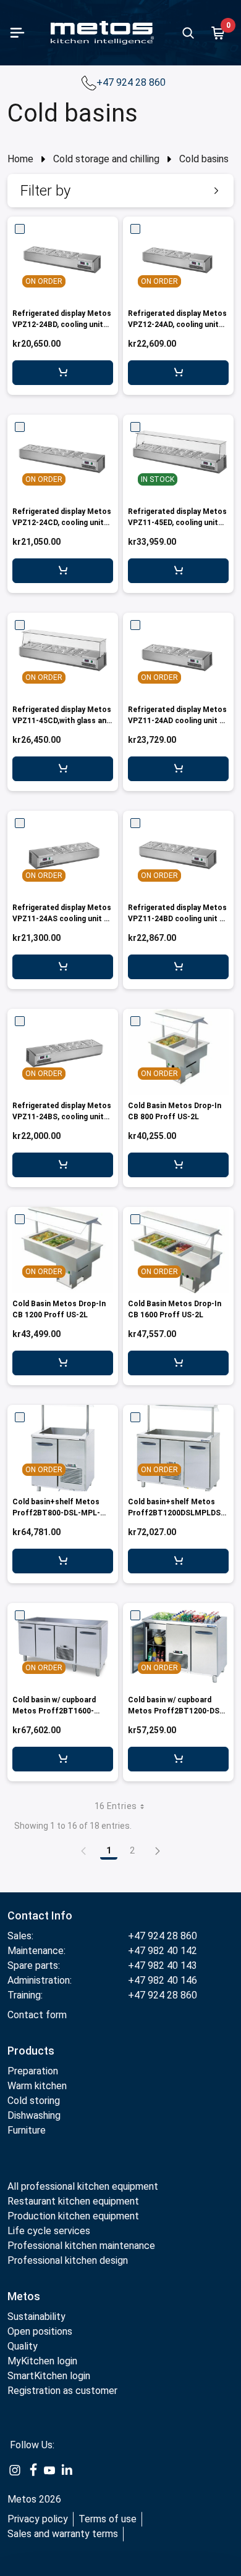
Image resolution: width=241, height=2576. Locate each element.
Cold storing (34, 2101)
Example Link (15, 2470)
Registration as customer (62, 2391)
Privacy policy (38, 2519)
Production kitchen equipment (73, 2216)
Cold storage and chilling (106, 159)
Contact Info (40, 1915)
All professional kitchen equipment (83, 2186)
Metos (24, 2296)
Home (20, 159)
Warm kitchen (38, 2086)
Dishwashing (34, 2115)
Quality (23, 2346)
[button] (120, 191)
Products (31, 2051)
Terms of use (108, 2519)
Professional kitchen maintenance (81, 2246)
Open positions (40, 2331)
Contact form (37, 2015)
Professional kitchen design (68, 2260)
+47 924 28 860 (132, 82)
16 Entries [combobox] (116, 1806)
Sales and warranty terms (63, 2534)
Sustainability (36, 2317)
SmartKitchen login (49, 2376)
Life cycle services (49, 2231)
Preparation (33, 2071)
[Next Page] (158, 1850)
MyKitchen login (42, 2361)
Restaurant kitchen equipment (73, 2201)
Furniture (27, 2130)
